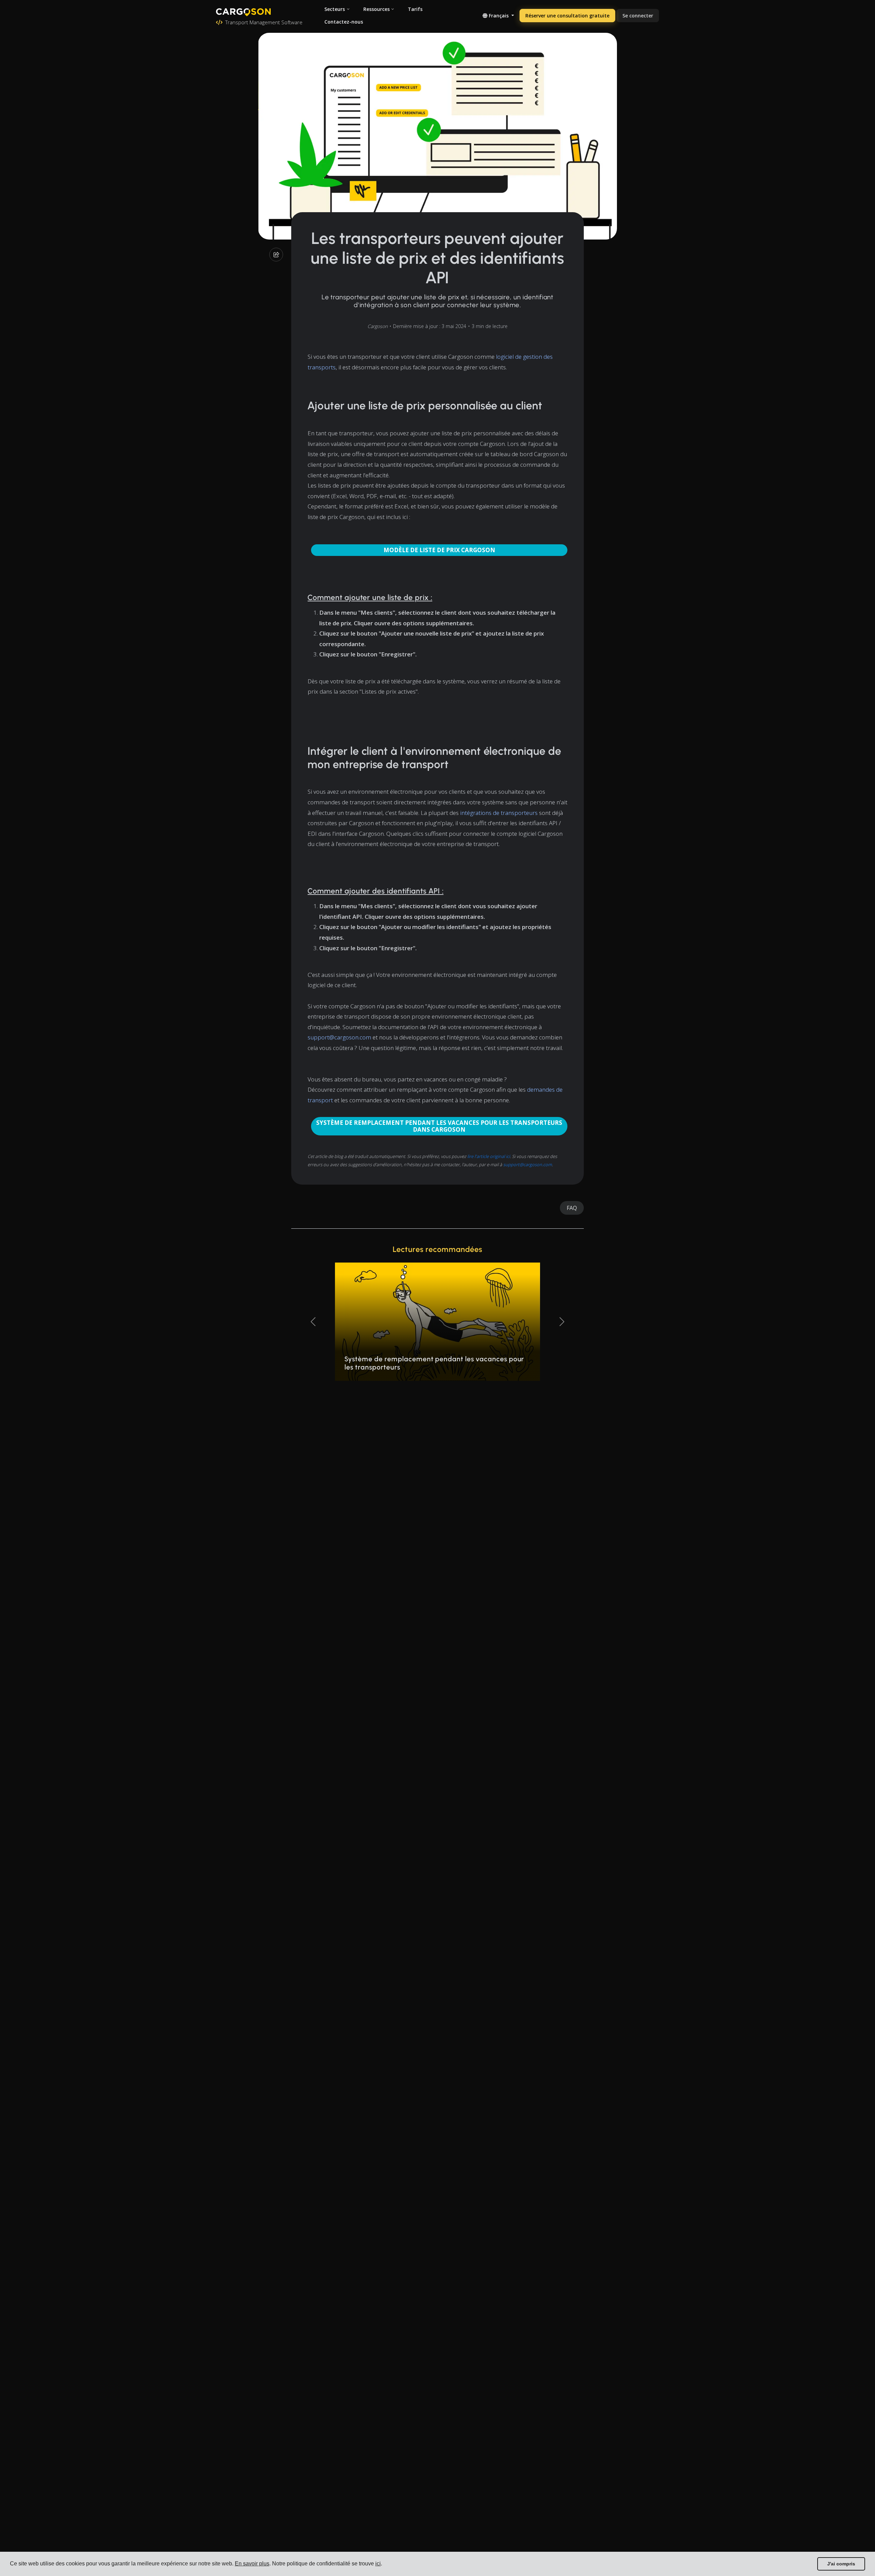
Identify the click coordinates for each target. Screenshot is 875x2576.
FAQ (572, 1208)
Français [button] (499, 16)
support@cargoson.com (339, 1037)
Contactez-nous (344, 22)
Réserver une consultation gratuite (567, 16)
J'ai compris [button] (841, 2564)
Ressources (376, 9)
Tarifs (415, 9)
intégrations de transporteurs (499, 813)
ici (378, 2564)
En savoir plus (252, 2564)
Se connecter (638, 16)
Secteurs (335, 9)
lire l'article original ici (489, 1156)
